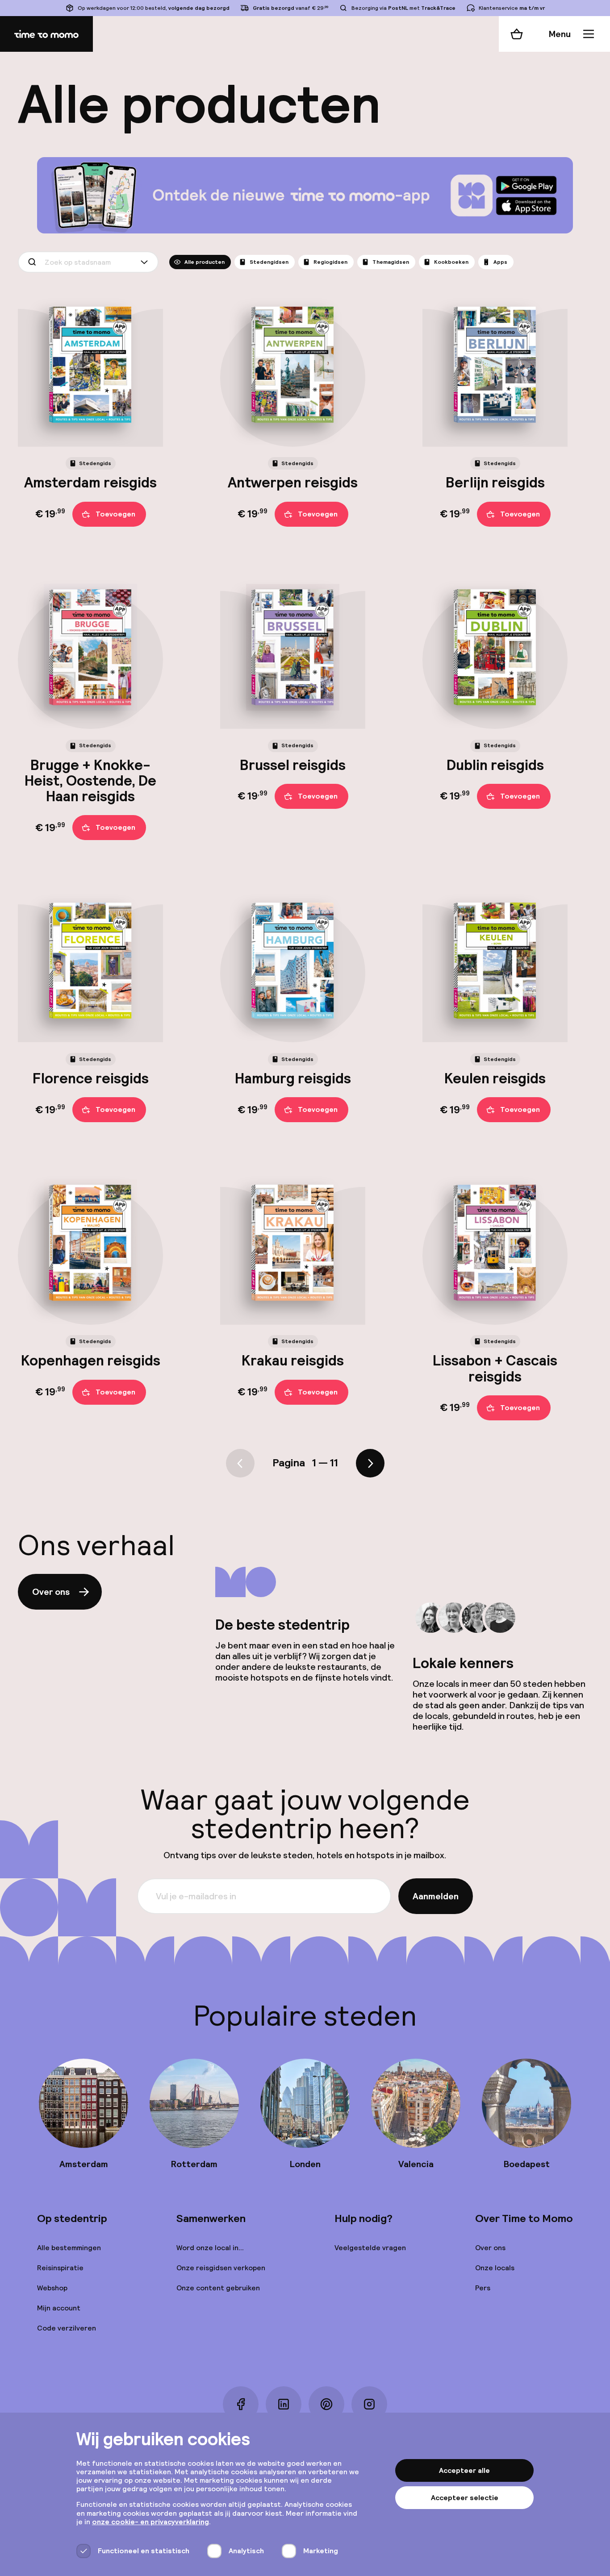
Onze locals (495, 2268)
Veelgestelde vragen (370, 2248)
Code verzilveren (67, 2328)
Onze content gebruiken (218, 2288)
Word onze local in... (210, 2248)
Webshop (52, 2288)
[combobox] (88, 262)
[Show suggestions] (146, 262)
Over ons (51, 1592)
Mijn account (59, 2308)
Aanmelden (436, 1896)
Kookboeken (451, 262)
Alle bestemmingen (69, 2248)
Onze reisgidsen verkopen (221, 2268)
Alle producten (205, 262)
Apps (500, 262)
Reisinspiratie (60, 2268)
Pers (483, 2288)
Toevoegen (115, 514)
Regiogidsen (330, 262)
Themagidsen (391, 262)
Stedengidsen (269, 262)
